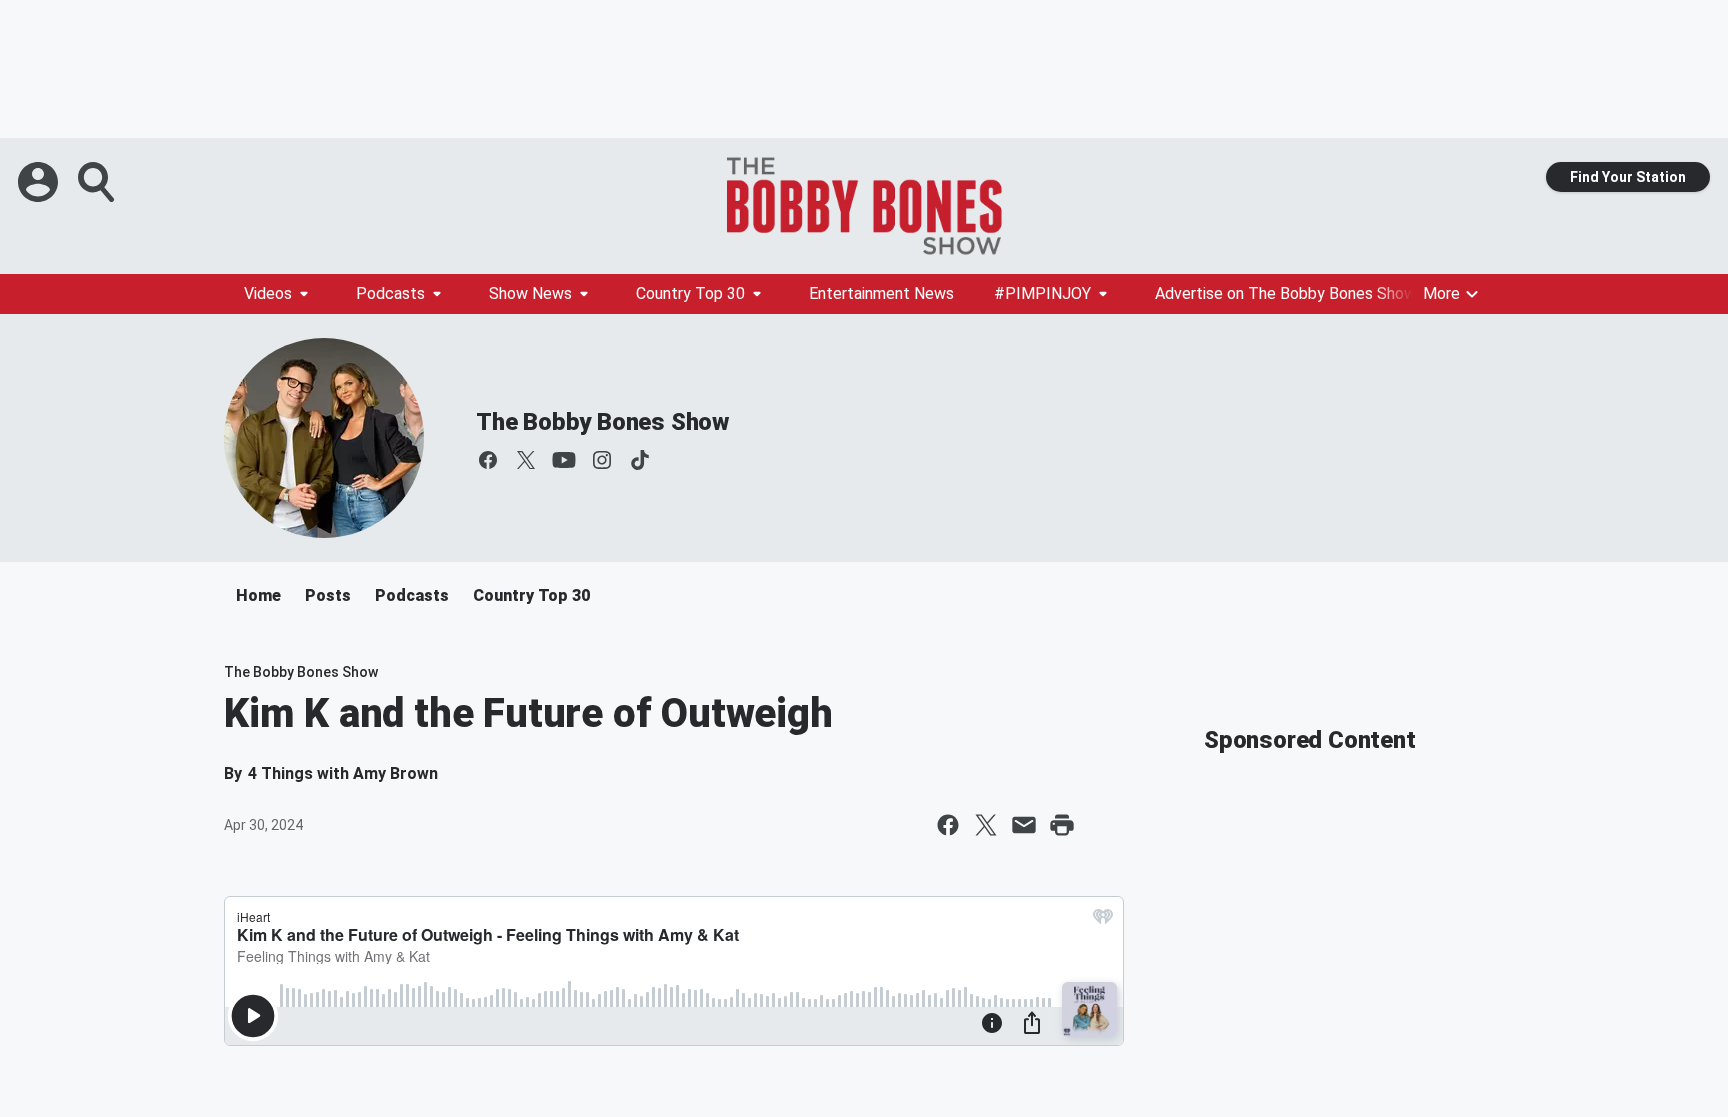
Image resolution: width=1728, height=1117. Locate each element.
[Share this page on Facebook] (948, 825)
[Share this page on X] (986, 825)
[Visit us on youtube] (564, 460)
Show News (530, 293)
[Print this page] (1062, 825)
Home (258, 595)
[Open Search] (98, 182)
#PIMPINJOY (1042, 293)
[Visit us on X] (526, 460)
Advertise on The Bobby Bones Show (1285, 293)
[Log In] (40, 182)
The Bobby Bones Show (602, 422)
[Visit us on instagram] (602, 460)
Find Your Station (1628, 177)
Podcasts (390, 293)
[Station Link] (864, 206)
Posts (328, 595)
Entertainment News (881, 293)
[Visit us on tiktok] (640, 460)
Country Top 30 (690, 293)
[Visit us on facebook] (488, 460)
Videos (268, 293)
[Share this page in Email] (1024, 825)
